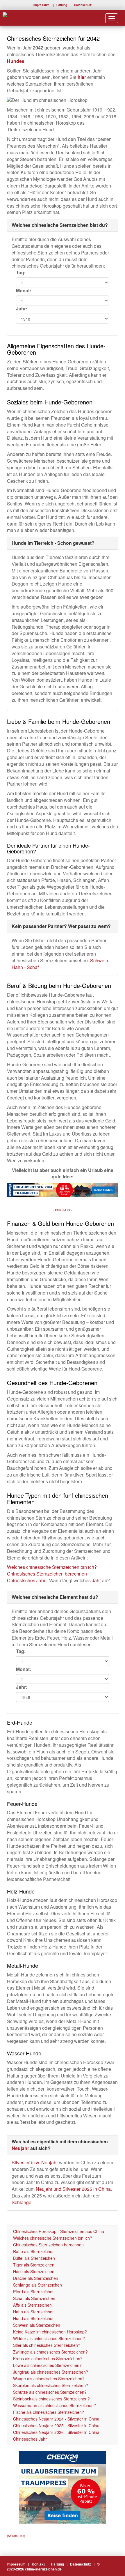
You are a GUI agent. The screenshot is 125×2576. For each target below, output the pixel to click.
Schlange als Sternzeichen (37, 2285)
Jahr (41, 1580)
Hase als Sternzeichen (34, 2271)
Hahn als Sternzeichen (34, 2312)
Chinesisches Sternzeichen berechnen (47, 1574)
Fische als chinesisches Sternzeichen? (49, 2412)
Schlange (22, 2202)
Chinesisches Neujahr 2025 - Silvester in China (56, 2425)
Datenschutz (83, 5)
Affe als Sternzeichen (32, 2305)
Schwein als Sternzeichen (37, 2325)
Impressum (41, 5)
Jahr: (22, 309)
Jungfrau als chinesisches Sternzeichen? (51, 2372)
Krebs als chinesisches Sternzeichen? (48, 2358)
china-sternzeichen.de (43, 2569)
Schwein (100, 960)
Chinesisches (22, 1580)
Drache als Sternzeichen (36, 2278)
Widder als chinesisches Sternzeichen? (49, 2338)
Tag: (21, 273)
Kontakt (38, 2564)
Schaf (33, 967)
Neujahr (20, 2148)
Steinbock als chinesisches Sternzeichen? (51, 2399)
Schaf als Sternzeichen (34, 2298)
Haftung (62, 5)
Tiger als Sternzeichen (34, 2265)
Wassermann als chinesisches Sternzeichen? (55, 2405)
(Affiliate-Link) (63, 1210)
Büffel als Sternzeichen (34, 2258)
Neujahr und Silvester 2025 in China (73, 2189)
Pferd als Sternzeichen (34, 2292)
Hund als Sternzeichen (34, 2318)
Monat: (24, 291)
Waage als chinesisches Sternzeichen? (49, 2379)
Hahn (18, 967)
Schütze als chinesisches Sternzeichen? (50, 2392)
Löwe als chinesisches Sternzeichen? (47, 2365)
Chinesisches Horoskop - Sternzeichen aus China (59, 2231)
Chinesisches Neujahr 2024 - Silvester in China (56, 2419)
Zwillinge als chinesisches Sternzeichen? (50, 2352)
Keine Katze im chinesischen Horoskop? (50, 2332)
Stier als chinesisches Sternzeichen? (47, 2345)
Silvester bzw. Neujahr (35, 2162)
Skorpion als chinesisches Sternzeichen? (51, 2385)
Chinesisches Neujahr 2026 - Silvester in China (56, 2432)
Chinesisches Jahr (30, 2439)
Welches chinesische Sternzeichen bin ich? (52, 1567)
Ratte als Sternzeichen (34, 2251)
